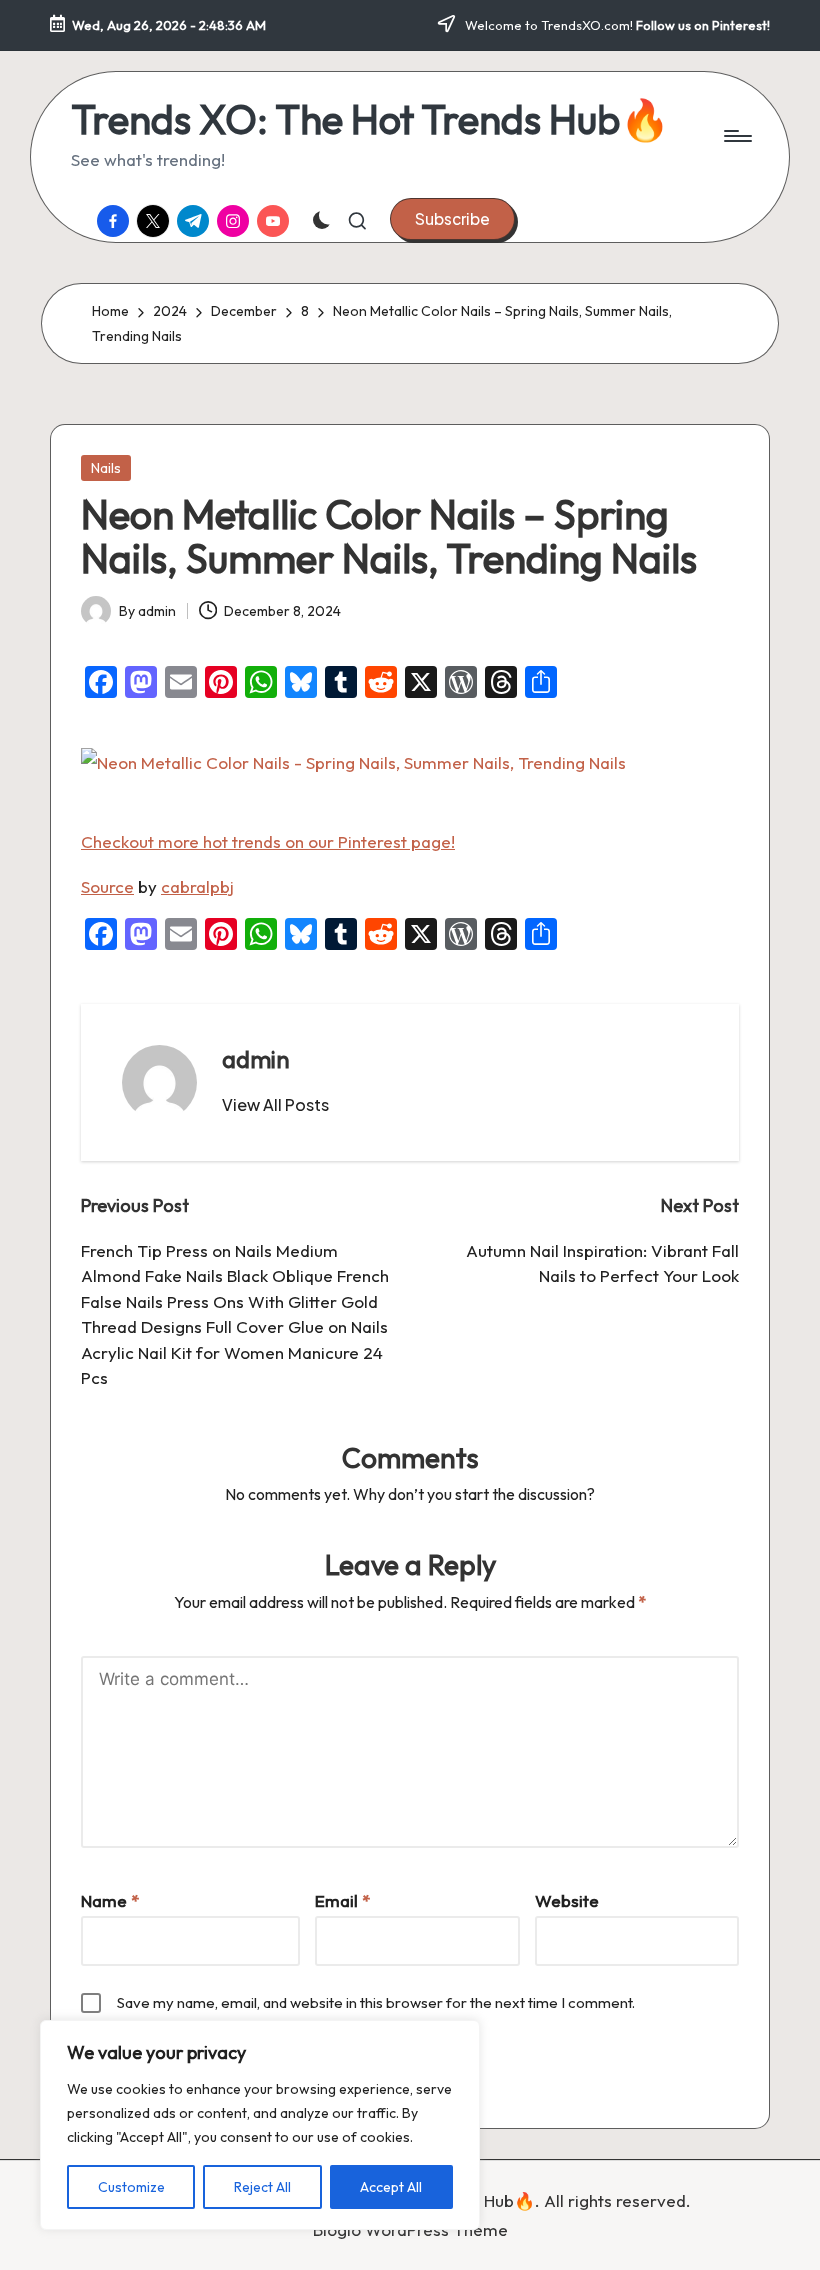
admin (256, 1059)
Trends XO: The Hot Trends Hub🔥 (370, 119)
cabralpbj (197, 886)
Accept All (391, 2187)
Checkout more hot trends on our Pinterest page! (268, 841)
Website (567, 1900)
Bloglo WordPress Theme (410, 2229)
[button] (452, 219)
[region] (260, 2125)
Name (110, 1900)
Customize (131, 2187)
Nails (106, 468)
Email (342, 1900)
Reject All (262, 2187)
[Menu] (736, 136)
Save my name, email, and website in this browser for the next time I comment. (376, 2002)
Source (107, 886)
